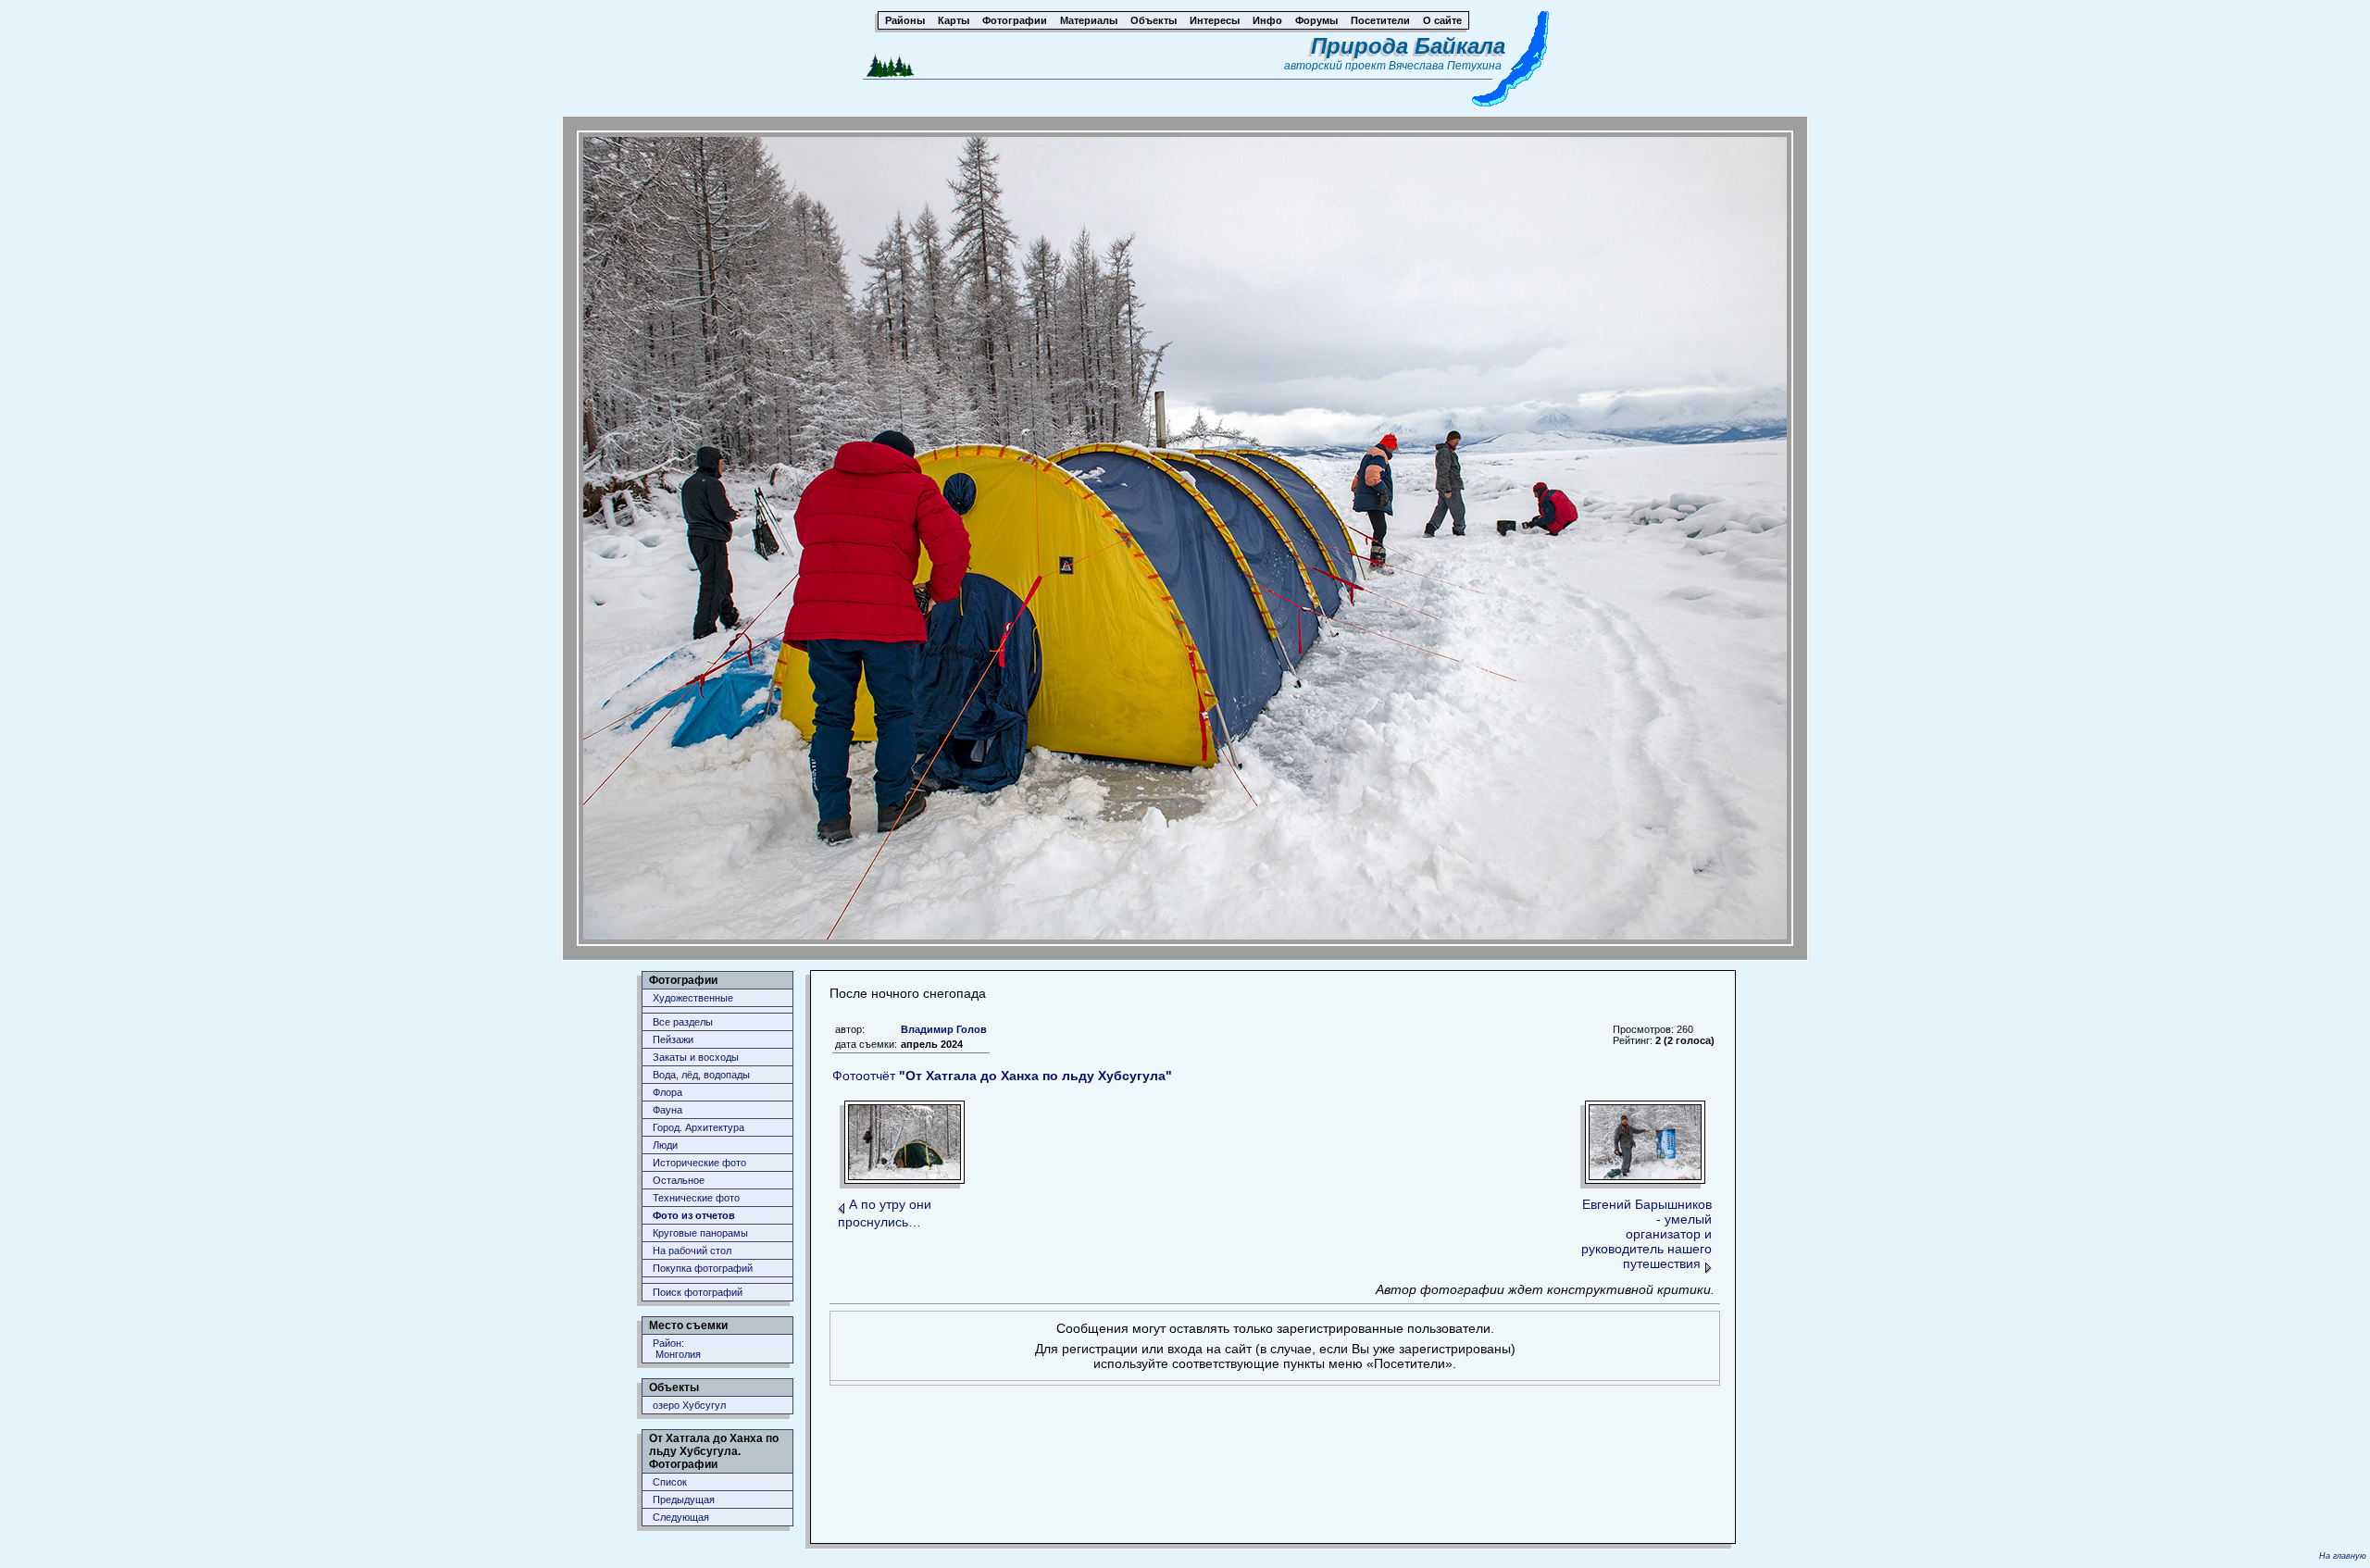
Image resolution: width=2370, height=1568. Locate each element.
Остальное (679, 1180)
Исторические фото (699, 1163)
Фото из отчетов (694, 1215)
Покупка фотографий (703, 1268)
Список (670, 1482)
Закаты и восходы (696, 1057)
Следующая (681, 1517)
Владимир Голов (944, 1029)
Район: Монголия (677, 1349)
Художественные (693, 998)
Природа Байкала (1408, 46)
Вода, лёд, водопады (701, 1075)
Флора (667, 1092)
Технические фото (696, 1198)
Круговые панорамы (700, 1233)
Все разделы (683, 1022)
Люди (665, 1145)
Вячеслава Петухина (1445, 66)
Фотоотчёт (1002, 1076)
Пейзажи (673, 1039)
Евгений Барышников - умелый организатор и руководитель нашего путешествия (1647, 1234)
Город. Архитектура (699, 1127)
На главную (2343, 1556)
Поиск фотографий (698, 1292)
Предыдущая (684, 1500)
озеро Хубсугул (689, 1405)
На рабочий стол (692, 1251)
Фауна (667, 1110)
